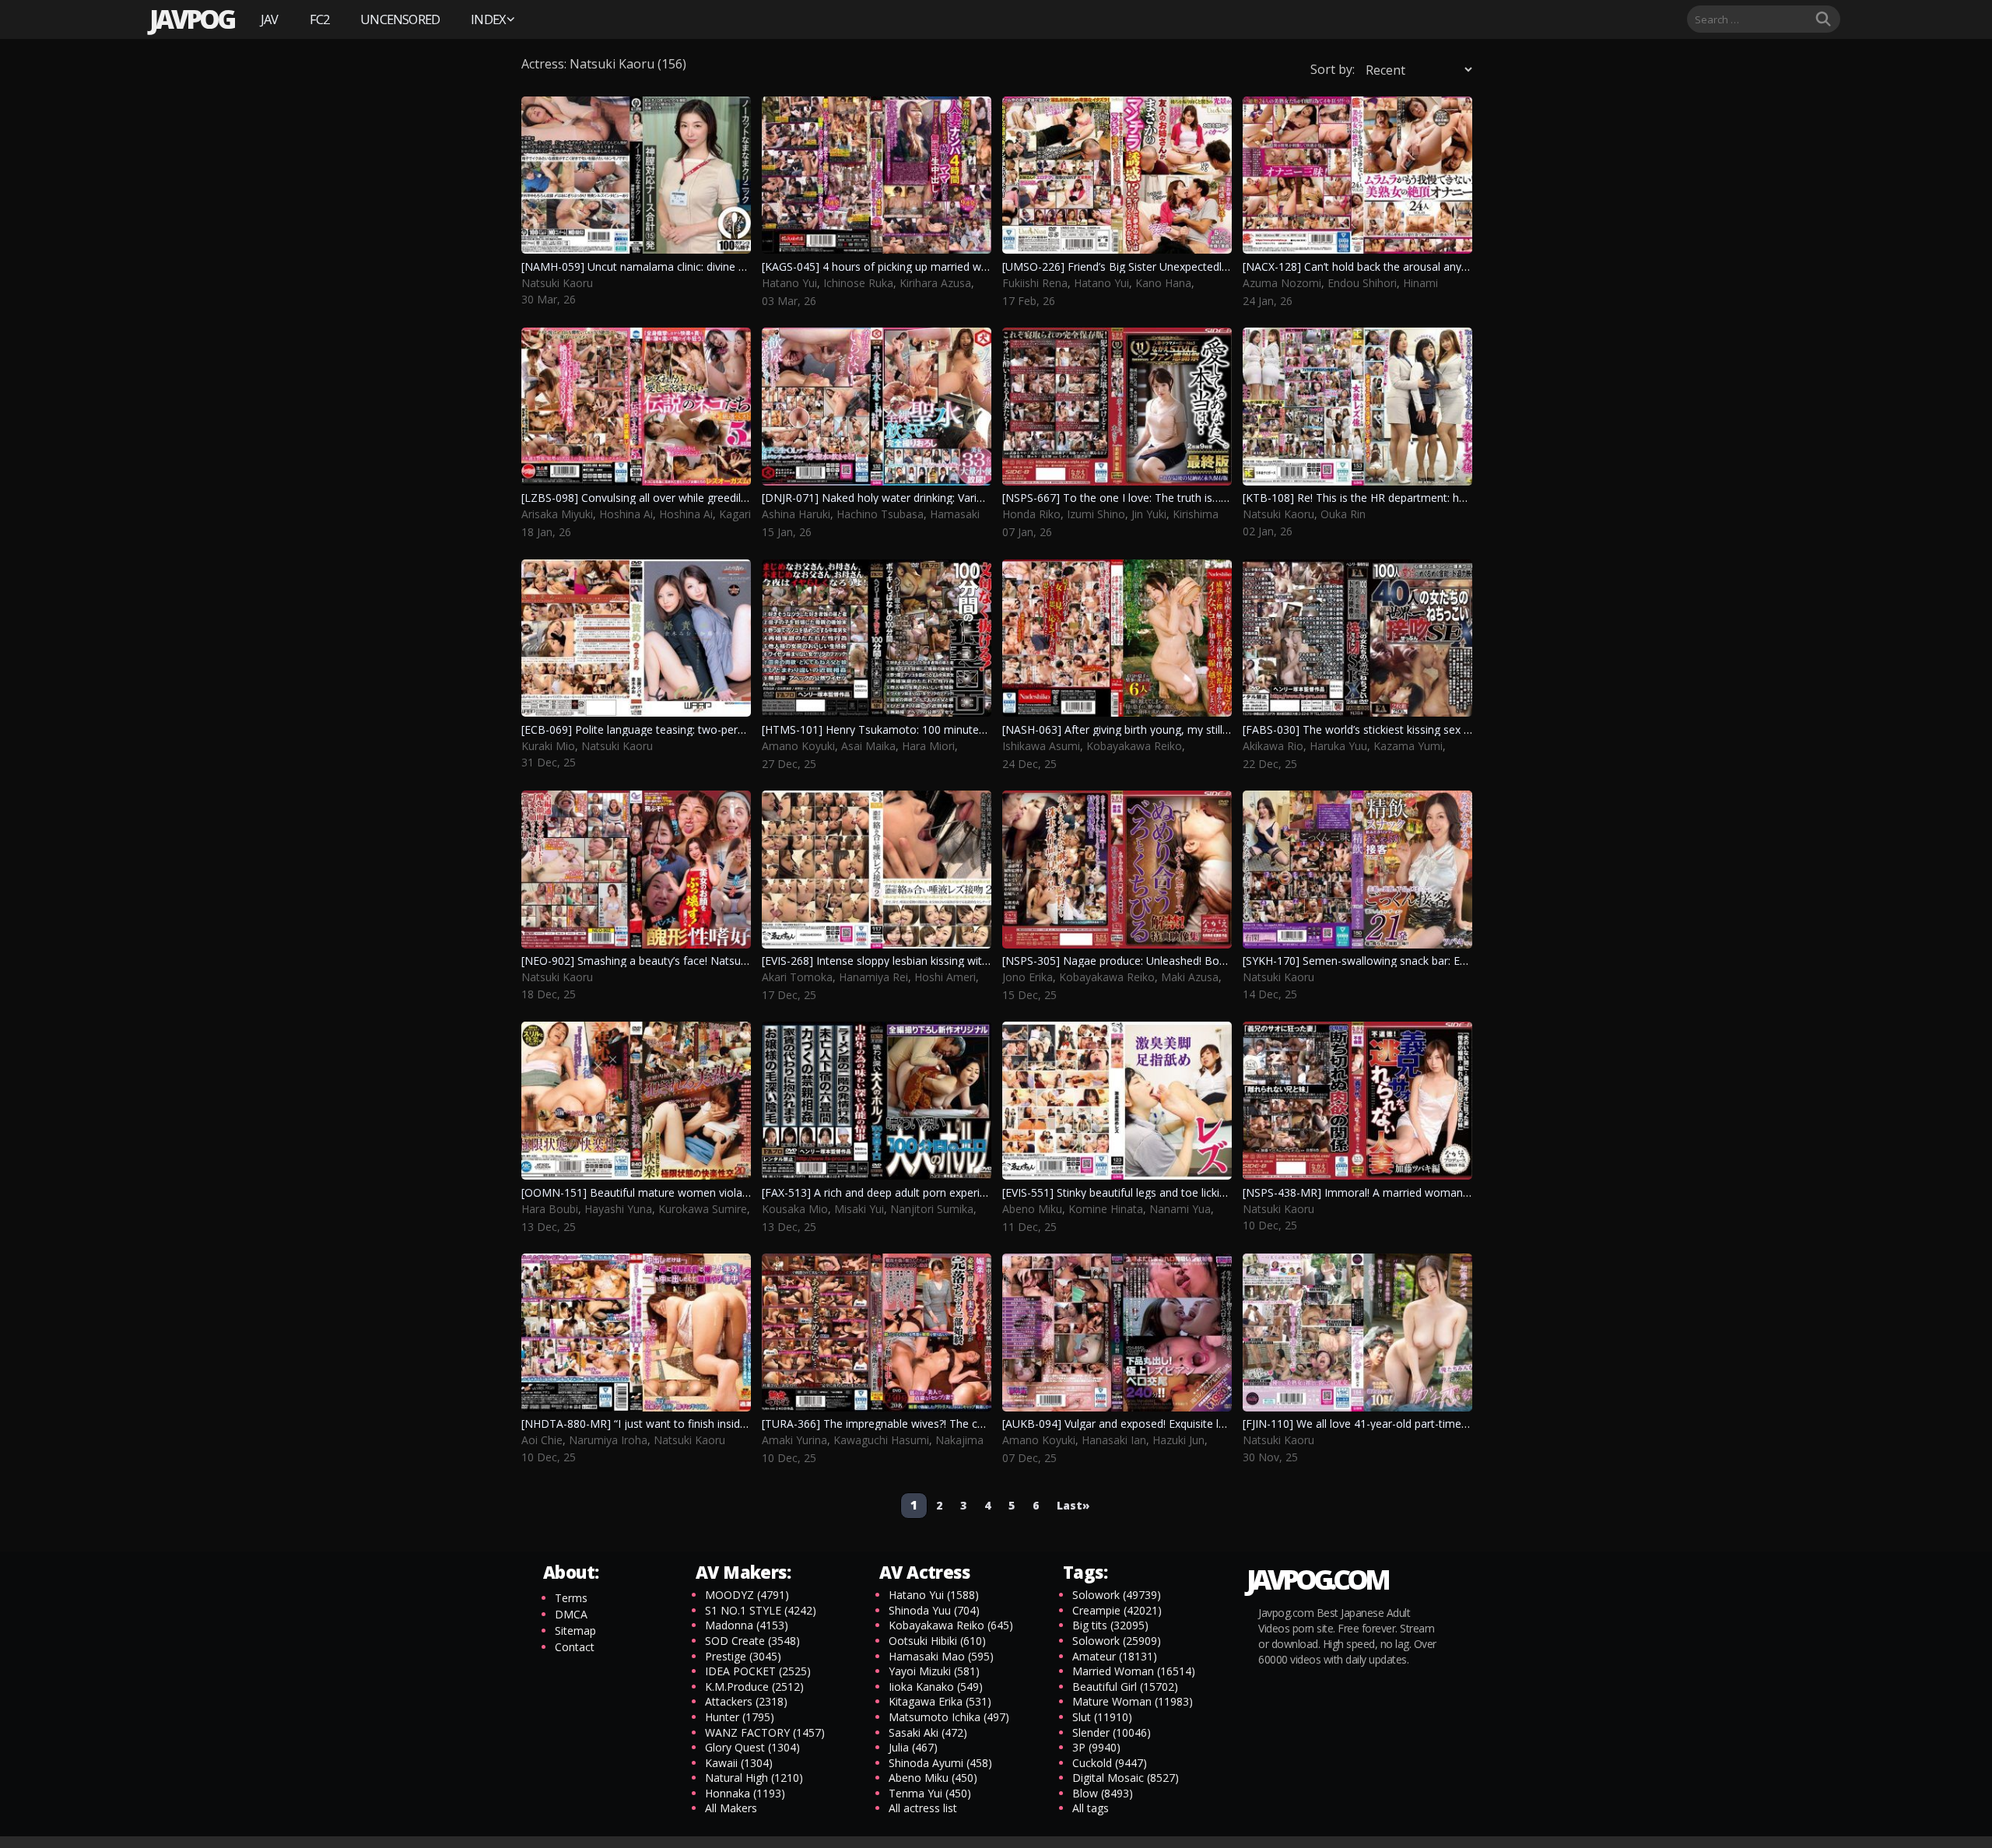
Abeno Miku (1032, 1209)
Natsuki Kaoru (557, 283)
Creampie (1117, 1610)
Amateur (1115, 1656)
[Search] (1823, 19)
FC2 (320, 19)
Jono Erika (1028, 977)
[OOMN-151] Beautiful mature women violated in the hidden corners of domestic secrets (746, 1192)
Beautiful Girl (1125, 1687)
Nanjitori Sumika (932, 1209)
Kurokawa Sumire (703, 1209)
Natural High (754, 1778)
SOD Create (752, 1641)
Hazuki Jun (1178, 1440)
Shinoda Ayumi (940, 1763)
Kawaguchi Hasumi (881, 1440)
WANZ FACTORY (765, 1732)
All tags (1091, 1808)
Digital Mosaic (1126, 1778)
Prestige (743, 1656)
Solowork (1117, 1595)
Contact (575, 1647)
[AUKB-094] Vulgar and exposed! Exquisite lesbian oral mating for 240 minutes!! (1201, 1424)
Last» (1073, 1505)
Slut (1102, 1717)
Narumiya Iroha (608, 1440)
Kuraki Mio (548, 746)
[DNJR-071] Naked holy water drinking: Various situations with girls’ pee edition (959, 498)
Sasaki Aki (928, 1732)
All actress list (923, 1808)
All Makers (731, 1808)
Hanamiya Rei (873, 977)
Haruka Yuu (1338, 746)
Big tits (1110, 1625)
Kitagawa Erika (940, 1701)
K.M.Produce (754, 1687)
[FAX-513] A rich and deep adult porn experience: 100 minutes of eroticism (949, 1192)
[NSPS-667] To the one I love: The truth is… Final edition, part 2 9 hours (1182, 498)
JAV (270, 19)
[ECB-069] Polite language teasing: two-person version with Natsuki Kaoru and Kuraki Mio (747, 729)
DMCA (571, 1614)
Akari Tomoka (797, 977)
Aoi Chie (542, 1440)
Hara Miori (928, 746)
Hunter (740, 1717)
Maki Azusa (1190, 977)
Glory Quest (752, 1747)
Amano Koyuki (798, 746)
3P (1096, 1747)
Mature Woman (1133, 1701)
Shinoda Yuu (934, 1610)
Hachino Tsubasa (880, 514)
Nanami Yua (1180, 1209)
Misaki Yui (859, 1209)
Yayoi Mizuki (934, 1671)
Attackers (746, 1701)
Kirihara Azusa (935, 283)
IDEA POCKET (758, 1671)
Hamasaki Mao (941, 1656)
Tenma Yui (930, 1793)
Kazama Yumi (1408, 746)
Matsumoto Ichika (949, 1717)
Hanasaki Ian (1114, 1440)
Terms (571, 1598)
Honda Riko (1031, 514)
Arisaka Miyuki (557, 514)
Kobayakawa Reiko (1134, 746)
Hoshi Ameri (945, 977)
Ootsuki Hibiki (937, 1641)
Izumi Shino (1096, 514)
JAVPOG (191, 19)
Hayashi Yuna (618, 1209)
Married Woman (1134, 1671)
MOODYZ (747, 1595)
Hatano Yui (789, 283)
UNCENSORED (400, 19)
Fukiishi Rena (1035, 283)
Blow (1103, 1793)
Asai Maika (868, 746)
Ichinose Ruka (858, 283)
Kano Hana (1163, 283)
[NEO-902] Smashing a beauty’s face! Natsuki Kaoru (652, 961)
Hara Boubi (550, 1209)
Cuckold (1110, 1763)
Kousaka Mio (795, 1209)
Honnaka (745, 1793)
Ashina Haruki (796, 514)
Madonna (747, 1625)
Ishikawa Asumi (1041, 746)
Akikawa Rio (1273, 746)
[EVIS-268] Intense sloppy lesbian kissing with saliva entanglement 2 (932, 961)
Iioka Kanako (936, 1687)
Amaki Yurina (794, 1440)
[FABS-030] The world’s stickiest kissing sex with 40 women (1392, 729)
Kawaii (739, 1763)
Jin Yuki (1149, 514)
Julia (913, 1747)
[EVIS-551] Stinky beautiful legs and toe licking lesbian (1136, 1192)
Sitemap (575, 1631)
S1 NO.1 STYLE (761, 1610)
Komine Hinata (1106, 1209)
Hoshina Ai (626, 514)
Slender (1112, 1732)
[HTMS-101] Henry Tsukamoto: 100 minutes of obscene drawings (927, 729)
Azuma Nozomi (1282, 283)
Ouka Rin (1343, 514)
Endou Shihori (1362, 283)
